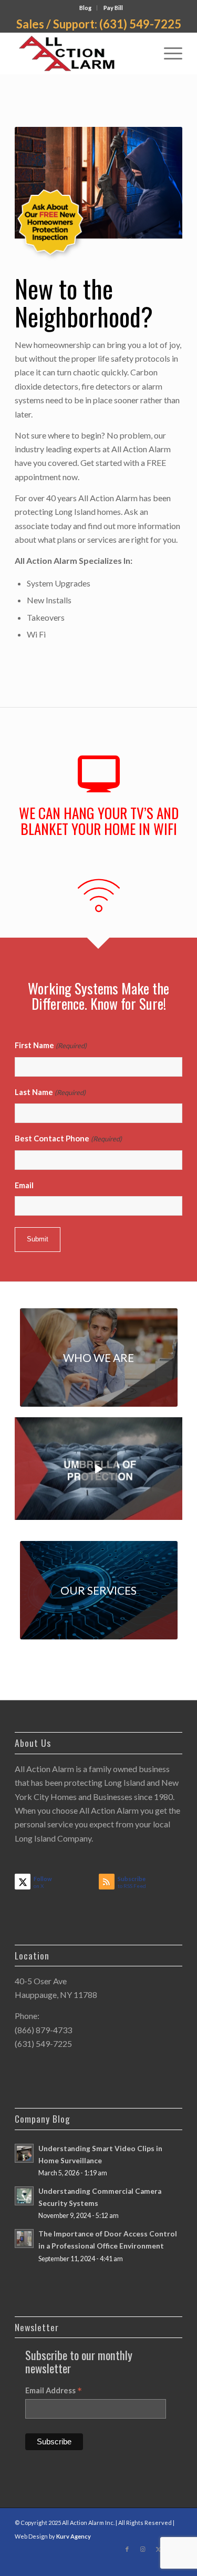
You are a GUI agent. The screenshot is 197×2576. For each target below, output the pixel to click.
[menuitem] (86, 8)
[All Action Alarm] (82, 53)
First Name (51, 1045)
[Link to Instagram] (143, 2549)
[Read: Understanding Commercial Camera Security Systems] (24, 2196)
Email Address (54, 2391)
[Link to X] (159, 2549)
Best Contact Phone (68, 1138)
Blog (85, 8)
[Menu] (168, 53)
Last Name (50, 1092)
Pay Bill (113, 8)
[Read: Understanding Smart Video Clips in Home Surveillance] (24, 2153)
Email (24, 1185)
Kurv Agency (74, 2536)
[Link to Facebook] (127, 2549)
